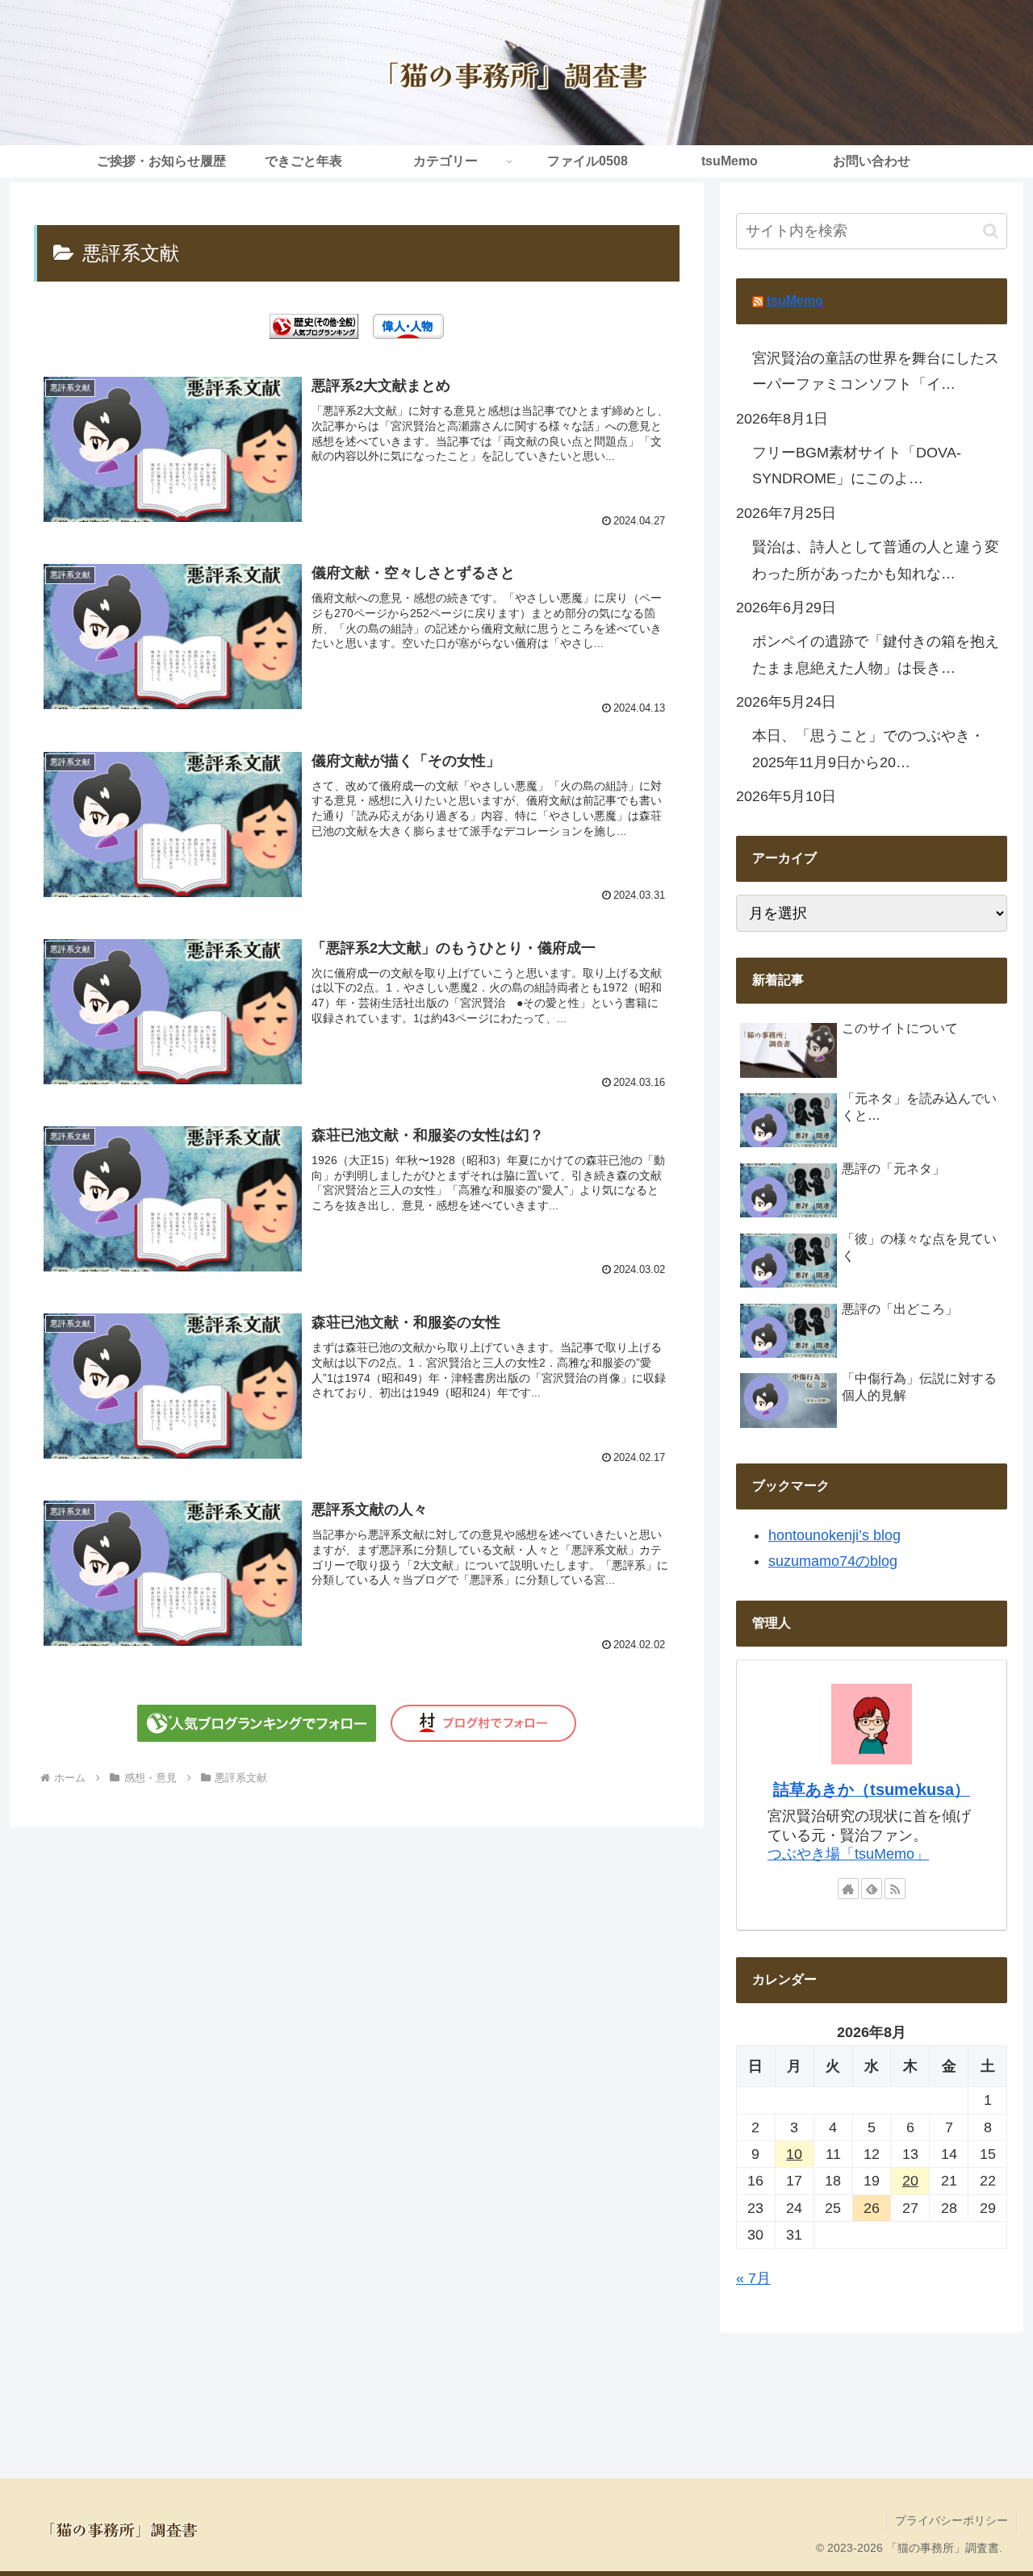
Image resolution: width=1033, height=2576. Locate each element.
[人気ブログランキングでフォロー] (257, 1722)
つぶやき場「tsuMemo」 (848, 1854)
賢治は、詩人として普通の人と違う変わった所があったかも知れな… (876, 560)
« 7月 (753, 2278)
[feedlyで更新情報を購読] (872, 1889)
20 (910, 2181)
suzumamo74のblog (833, 1561)
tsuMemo (795, 301)
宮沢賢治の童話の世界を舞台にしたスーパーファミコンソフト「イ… (876, 371)
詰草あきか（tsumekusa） (872, 1789)
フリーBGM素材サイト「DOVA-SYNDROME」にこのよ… (857, 466)
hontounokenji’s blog (834, 1535)
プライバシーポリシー (951, 2520)
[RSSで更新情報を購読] (895, 1889)
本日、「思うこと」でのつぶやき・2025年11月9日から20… (868, 749)
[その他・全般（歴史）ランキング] (314, 325)
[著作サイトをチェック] (848, 1889)
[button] (991, 231)
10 (794, 2154)
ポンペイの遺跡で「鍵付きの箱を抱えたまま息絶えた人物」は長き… (876, 654)
